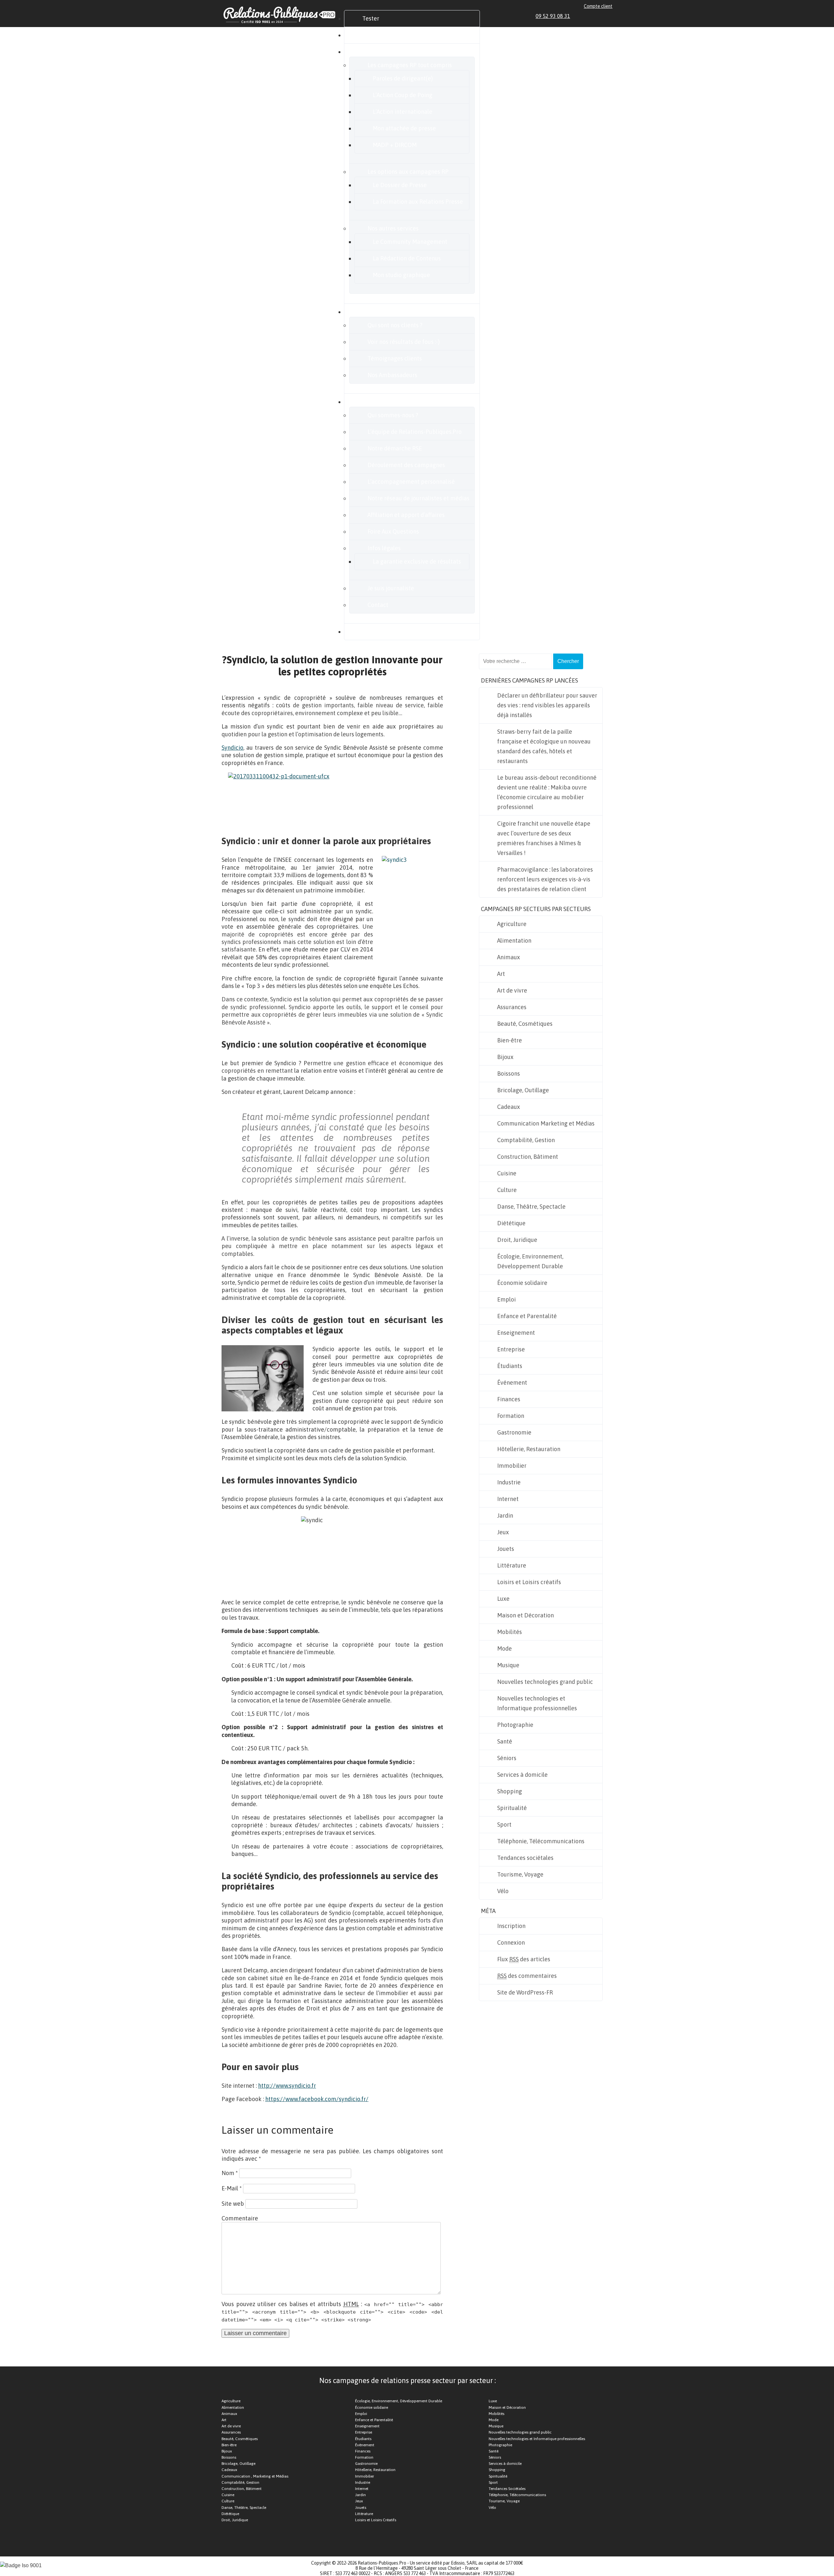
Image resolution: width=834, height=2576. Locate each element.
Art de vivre (512, 990)
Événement (512, 1383)
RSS (610, 16)
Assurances (512, 1007)
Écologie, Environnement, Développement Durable (530, 1261)
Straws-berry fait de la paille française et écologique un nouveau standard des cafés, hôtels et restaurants (544, 746)
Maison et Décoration (525, 1615)
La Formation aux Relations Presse (418, 202)
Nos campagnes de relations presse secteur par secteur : (408, 2380)
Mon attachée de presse (404, 128)
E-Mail (232, 2188)
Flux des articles (524, 1959)
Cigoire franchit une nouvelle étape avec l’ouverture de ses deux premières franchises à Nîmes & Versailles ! (544, 838)
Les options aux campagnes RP (408, 172)
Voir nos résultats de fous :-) (404, 342)
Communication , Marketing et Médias (255, 2476)
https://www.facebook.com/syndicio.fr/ (317, 2099)
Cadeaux (509, 1107)
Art (501, 974)
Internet (508, 1499)
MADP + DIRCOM (395, 145)
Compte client (598, 6)
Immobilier (512, 1466)
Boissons (509, 1074)
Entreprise (511, 1349)
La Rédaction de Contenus (407, 258)
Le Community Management (410, 242)
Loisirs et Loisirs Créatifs (376, 2520)
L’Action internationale (403, 112)
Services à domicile (522, 1775)
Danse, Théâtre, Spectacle (531, 1207)
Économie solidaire (522, 1283)
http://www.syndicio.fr (287, 2086)
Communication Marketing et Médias (546, 1123)
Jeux (503, 1532)
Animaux (509, 957)
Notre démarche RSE (395, 448)
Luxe (503, 1599)
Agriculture (512, 924)
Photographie (515, 1725)
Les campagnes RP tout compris (410, 65)
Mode (504, 1649)
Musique (508, 1665)
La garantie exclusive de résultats (417, 561)
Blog (368, 632)
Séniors (507, 1758)
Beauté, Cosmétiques (525, 1024)
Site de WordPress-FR (525, 1992)
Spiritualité (512, 1808)
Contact (378, 605)
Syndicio (232, 748)
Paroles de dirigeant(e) (403, 78)
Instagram (602, 16)
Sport (504, 1825)
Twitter (595, 16)
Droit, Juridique (517, 1240)
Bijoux (505, 1057)
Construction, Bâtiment (528, 1157)
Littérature (512, 1565)
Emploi (506, 1299)
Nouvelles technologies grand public (545, 1682)
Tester (371, 18)
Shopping (510, 1791)
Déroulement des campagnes (406, 465)
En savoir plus (380, 402)
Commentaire (240, 2218)
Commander (379, 35)
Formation (511, 1416)
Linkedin (580, 16)
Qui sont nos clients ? (395, 325)
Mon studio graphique (401, 275)
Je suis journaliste (391, 588)
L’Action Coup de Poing (403, 95)
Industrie (509, 1482)
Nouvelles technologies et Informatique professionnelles (537, 1703)
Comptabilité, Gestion (526, 1140)
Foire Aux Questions (393, 531)
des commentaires (527, 1976)
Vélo (503, 1891)
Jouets (506, 1549)
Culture (507, 1190)
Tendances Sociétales (507, 2489)
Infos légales (384, 548)
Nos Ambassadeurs (392, 375)
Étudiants (510, 1366)
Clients (371, 312)
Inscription (511, 1926)
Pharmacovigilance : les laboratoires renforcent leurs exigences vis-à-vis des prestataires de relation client (545, 879)
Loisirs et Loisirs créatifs (529, 1582)
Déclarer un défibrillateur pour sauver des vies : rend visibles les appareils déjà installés (547, 705)
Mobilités (510, 1632)
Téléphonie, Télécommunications (541, 1841)
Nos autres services (393, 228)
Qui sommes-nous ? (393, 415)
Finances (509, 1399)
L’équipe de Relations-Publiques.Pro (415, 432)
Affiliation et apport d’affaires (406, 515)
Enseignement (516, 1333)
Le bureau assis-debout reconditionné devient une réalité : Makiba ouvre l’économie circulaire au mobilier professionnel (547, 792)
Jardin (505, 1516)
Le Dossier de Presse (400, 185)
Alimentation (514, 941)
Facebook (587, 16)
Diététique (511, 1223)
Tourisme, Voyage (520, 1874)
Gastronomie (514, 1432)
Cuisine (507, 1173)
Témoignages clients (395, 358)
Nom (230, 2173)
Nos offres (375, 52)
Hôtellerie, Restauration (529, 1449)
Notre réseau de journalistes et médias (418, 498)
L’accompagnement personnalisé (411, 482)
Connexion (511, 1943)
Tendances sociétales (525, 1858)
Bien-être (510, 1040)
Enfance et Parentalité (527, 1316)
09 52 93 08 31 (553, 16)
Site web (233, 2204)
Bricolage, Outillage (523, 1090)
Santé (505, 1741)
